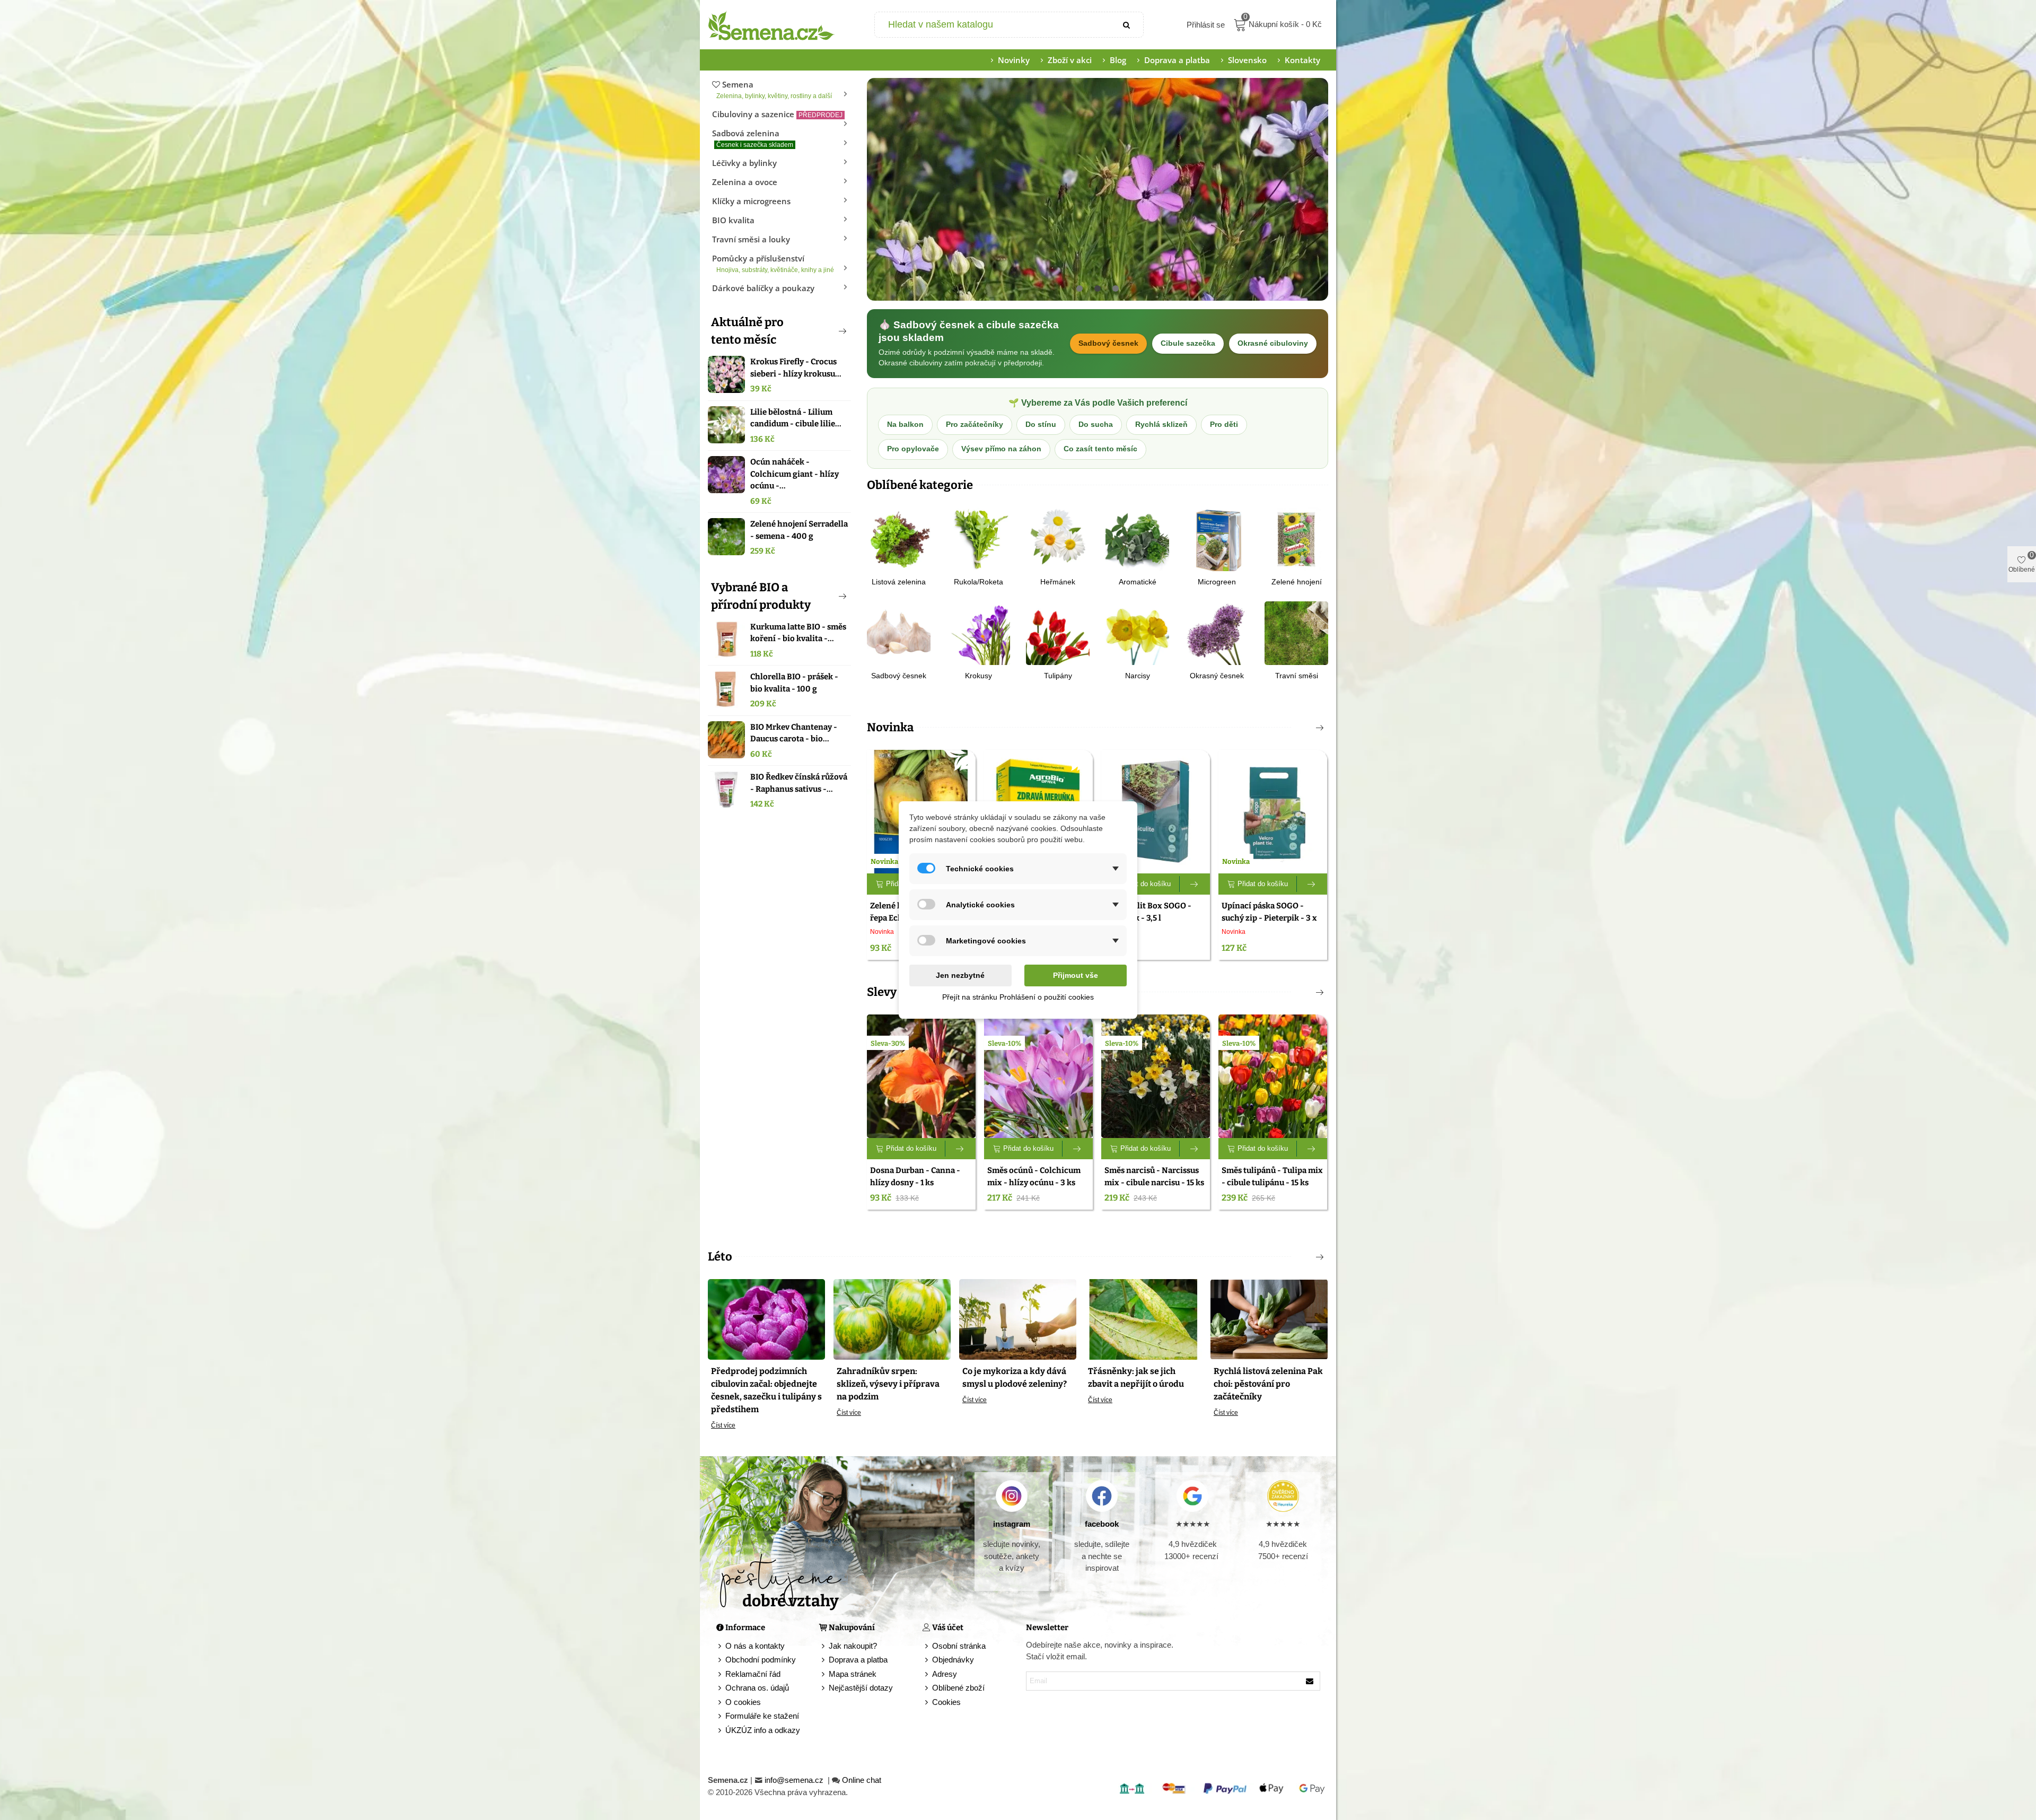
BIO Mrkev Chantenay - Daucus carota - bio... (794, 733)
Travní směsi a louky (751, 239)
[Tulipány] (1058, 632)
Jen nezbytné (960, 975)
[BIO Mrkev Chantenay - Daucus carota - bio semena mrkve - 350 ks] (726, 740)
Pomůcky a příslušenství (773, 263)
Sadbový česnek (1108, 343)
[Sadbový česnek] (899, 632)
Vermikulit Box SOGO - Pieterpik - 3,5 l (1148, 912)
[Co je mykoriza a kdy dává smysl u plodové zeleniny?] (1018, 1319)
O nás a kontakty (755, 1646)
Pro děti (1224, 425)
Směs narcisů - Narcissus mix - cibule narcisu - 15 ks (1154, 1176)
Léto (720, 1257)
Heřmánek (1058, 582)
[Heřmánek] (1058, 539)
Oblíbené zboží (958, 1688)
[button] (825, 331)
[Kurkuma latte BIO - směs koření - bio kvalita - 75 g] (726, 640)
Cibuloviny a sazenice (777, 114)
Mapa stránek (853, 1674)
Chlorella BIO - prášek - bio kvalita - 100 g (794, 683)
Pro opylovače (913, 449)
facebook (1102, 1524)
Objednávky (953, 1660)
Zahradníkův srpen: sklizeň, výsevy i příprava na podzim (888, 1384)
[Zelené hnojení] (1296, 539)
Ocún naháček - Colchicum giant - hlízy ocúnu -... (795, 474)
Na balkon (905, 425)
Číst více (723, 1425)
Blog (1118, 60)
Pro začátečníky (975, 425)
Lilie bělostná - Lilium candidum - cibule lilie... (796, 418)
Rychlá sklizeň (1161, 425)
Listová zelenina (899, 582)
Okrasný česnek (1217, 676)
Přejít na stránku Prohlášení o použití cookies (1018, 997)
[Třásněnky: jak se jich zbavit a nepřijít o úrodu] (1143, 1319)
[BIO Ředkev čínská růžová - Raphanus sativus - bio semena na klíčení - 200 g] (726, 790)
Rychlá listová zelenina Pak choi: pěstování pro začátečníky (1268, 1384)
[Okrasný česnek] (1217, 632)
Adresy (945, 1674)
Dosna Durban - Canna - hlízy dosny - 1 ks (915, 1176)
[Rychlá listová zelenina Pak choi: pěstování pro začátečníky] (1269, 1319)
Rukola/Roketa (978, 582)
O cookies (743, 1702)
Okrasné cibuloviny (1273, 343)
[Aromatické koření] (1137, 539)
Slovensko (1247, 60)
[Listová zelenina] (899, 539)
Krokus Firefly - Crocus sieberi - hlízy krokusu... (796, 368)
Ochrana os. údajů (757, 1688)
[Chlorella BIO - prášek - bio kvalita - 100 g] (726, 689)
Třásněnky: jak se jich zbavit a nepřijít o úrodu (1136, 1377)
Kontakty (1302, 60)
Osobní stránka (959, 1646)
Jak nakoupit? (853, 1646)
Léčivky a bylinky (744, 163)
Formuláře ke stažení (762, 1716)
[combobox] (993, 25)
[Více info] (1195, 884)
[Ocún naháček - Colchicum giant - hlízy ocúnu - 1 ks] (726, 475)
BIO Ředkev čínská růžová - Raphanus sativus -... (799, 783)
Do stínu (1041, 425)
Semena (774, 89)
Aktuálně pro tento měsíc (747, 331)
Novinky (1014, 60)
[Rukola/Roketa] (978, 539)
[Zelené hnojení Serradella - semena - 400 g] (726, 537)
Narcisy (1138, 676)
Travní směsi (1297, 676)
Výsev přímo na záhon (1001, 449)
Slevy (882, 992)
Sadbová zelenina (753, 138)
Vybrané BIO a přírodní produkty (761, 596)
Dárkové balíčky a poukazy (763, 288)
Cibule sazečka (1188, 343)
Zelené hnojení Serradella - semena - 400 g (799, 530)
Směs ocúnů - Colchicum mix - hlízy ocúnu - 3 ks (1034, 1176)
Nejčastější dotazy (861, 1688)
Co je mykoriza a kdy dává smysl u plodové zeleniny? (1015, 1377)
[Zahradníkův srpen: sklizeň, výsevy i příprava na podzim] (892, 1319)
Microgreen (1217, 582)
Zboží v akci (1070, 60)
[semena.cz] (771, 25)
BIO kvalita (733, 220)
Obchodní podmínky (761, 1660)
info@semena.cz (795, 1780)
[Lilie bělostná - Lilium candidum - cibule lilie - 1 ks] (726, 425)
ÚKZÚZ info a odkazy (763, 1730)
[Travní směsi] (1296, 632)
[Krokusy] (978, 632)
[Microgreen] (1217, 539)
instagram (1012, 1524)
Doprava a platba (1177, 60)
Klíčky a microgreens (751, 201)
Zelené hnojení (1297, 582)
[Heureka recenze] (1283, 1496)
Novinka (890, 727)
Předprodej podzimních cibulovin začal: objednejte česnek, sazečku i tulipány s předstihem (766, 1390)
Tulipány (1058, 676)
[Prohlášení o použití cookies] (927, 1703)
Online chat (862, 1780)
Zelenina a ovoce (745, 182)
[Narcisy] (1137, 632)
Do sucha (1096, 425)
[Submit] (1127, 25)
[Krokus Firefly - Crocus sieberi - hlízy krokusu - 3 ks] (726, 374)
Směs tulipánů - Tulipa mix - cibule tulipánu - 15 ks (1272, 1176)
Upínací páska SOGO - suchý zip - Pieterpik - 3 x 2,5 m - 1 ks (1269, 918)
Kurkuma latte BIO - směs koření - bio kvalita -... (798, 633)
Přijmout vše (1076, 975)
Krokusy (978, 676)
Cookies (946, 1702)
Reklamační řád (753, 1674)
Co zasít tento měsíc (1100, 449)
